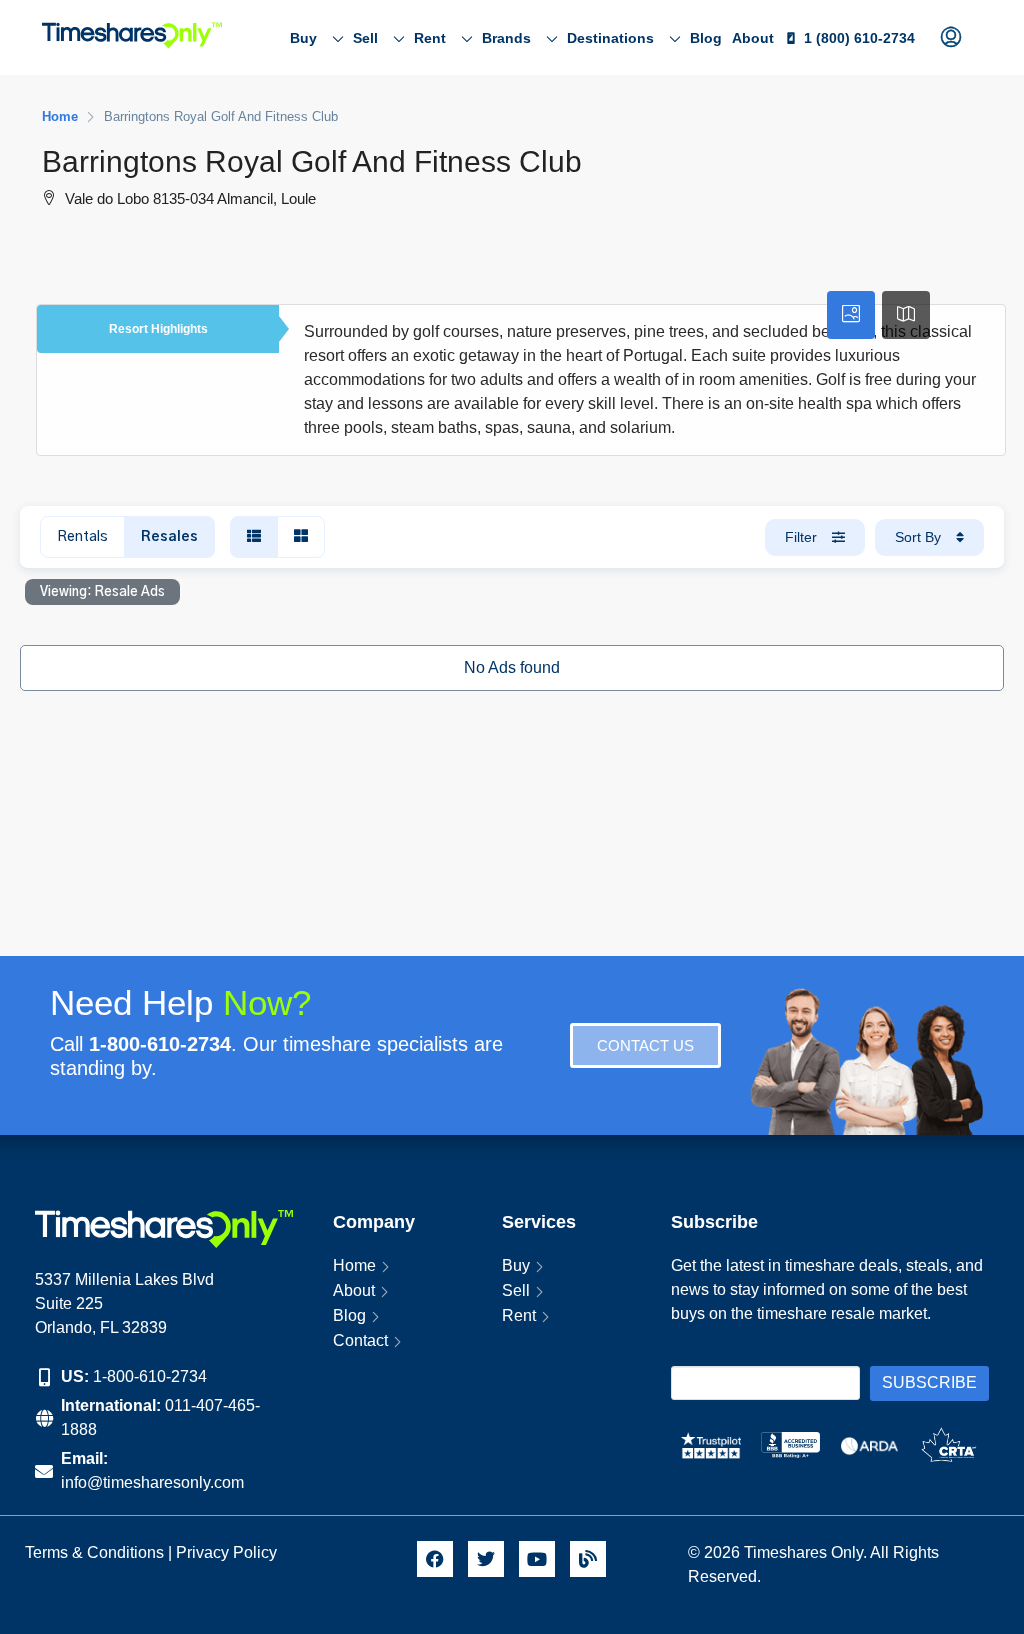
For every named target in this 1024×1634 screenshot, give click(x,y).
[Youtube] (537, 1559)
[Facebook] (435, 1559)
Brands (506, 38)
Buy (303, 38)
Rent (430, 38)
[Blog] (588, 1559)
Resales (169, 537)
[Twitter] (486, 1559)
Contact (360, 1340)
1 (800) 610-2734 (859, 38)
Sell (365, 38)
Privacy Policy (228, 1552)
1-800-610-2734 (150, 1376)
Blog (706, 38)
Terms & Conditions (94, 1552)
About (753, 38)
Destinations (610, 38)
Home (354, 1265)
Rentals (82, 537)
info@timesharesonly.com (152, 1482)
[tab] (851, 315)
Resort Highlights (158, 329)
